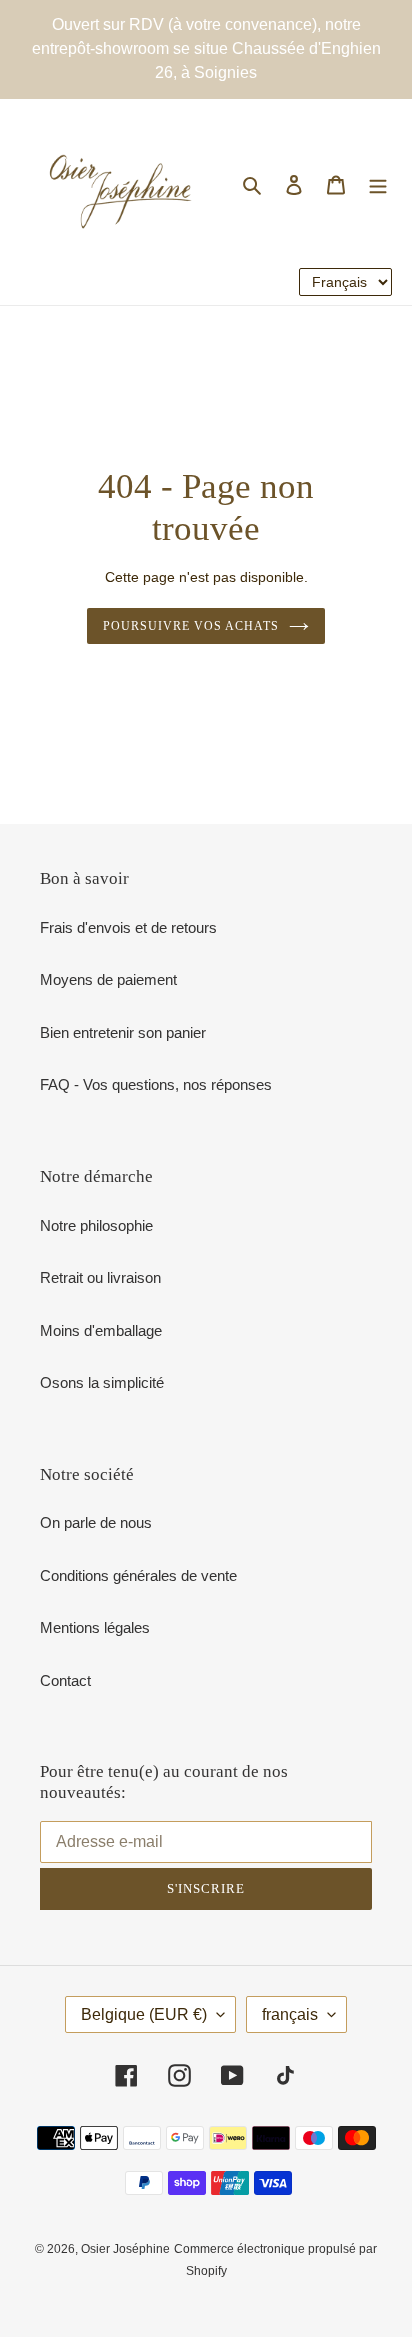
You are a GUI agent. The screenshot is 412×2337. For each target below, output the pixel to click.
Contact (65, 1680)
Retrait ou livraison (100, 1277)
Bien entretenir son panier (123, 1032)
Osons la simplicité (102, 1382)
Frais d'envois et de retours (128, 927)
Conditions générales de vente (138, 1575)
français (290, 2014)
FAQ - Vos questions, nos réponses (156, 1084)
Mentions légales (95, 1627)
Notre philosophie (96, 1225)
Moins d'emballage (101, 1330)
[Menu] (378, 184)
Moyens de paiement (108, 979)
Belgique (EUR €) (144, 2014)
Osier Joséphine (125, 2249)
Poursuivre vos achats (190, 626)
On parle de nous (96, 1522)
